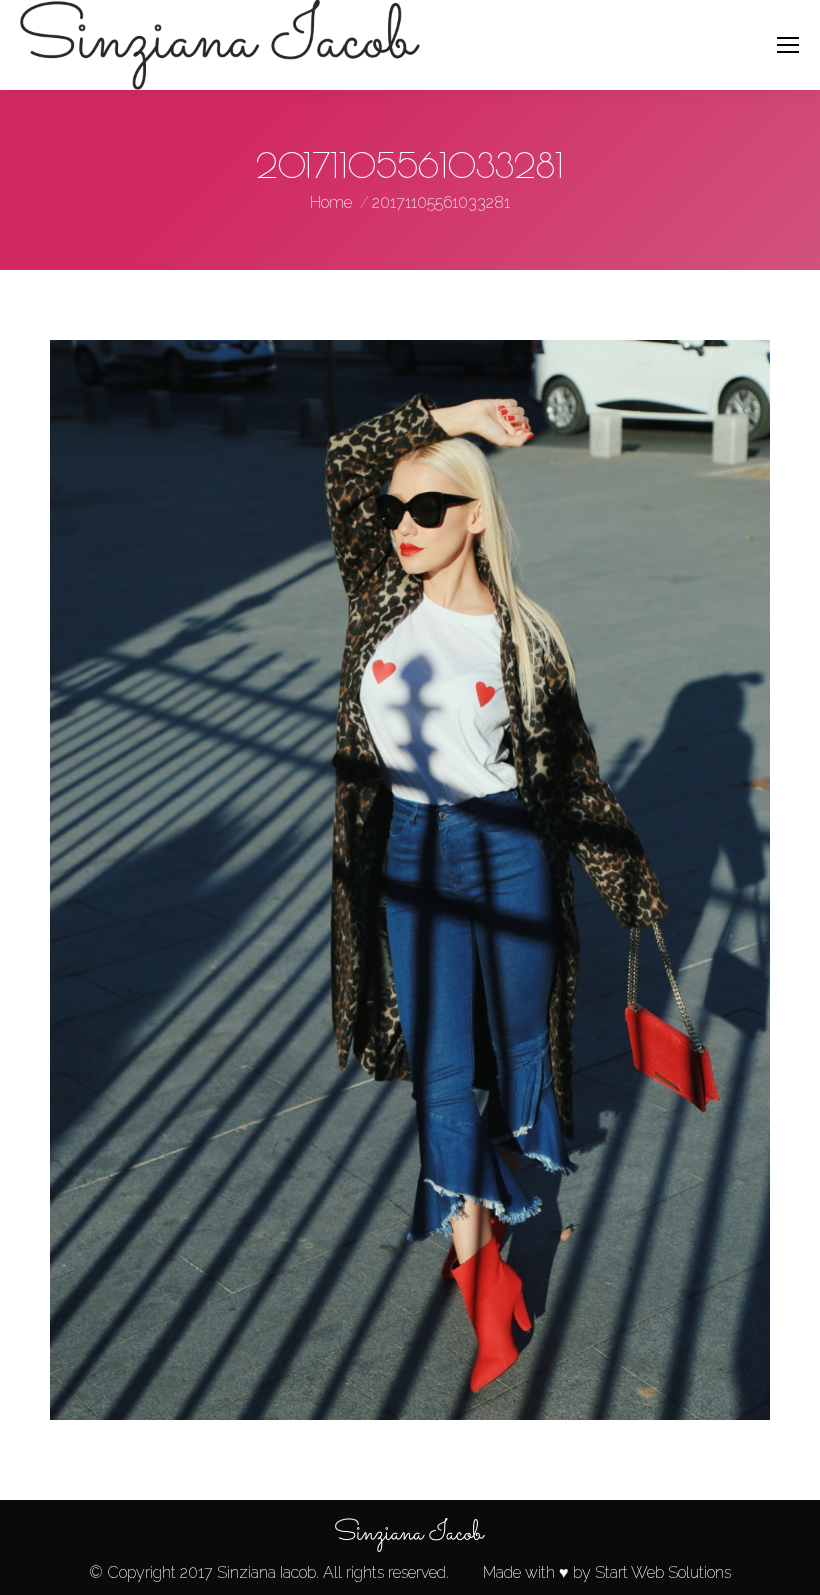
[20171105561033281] (410, 880)
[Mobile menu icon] (788, 45)
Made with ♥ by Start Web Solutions (607, 1572)
